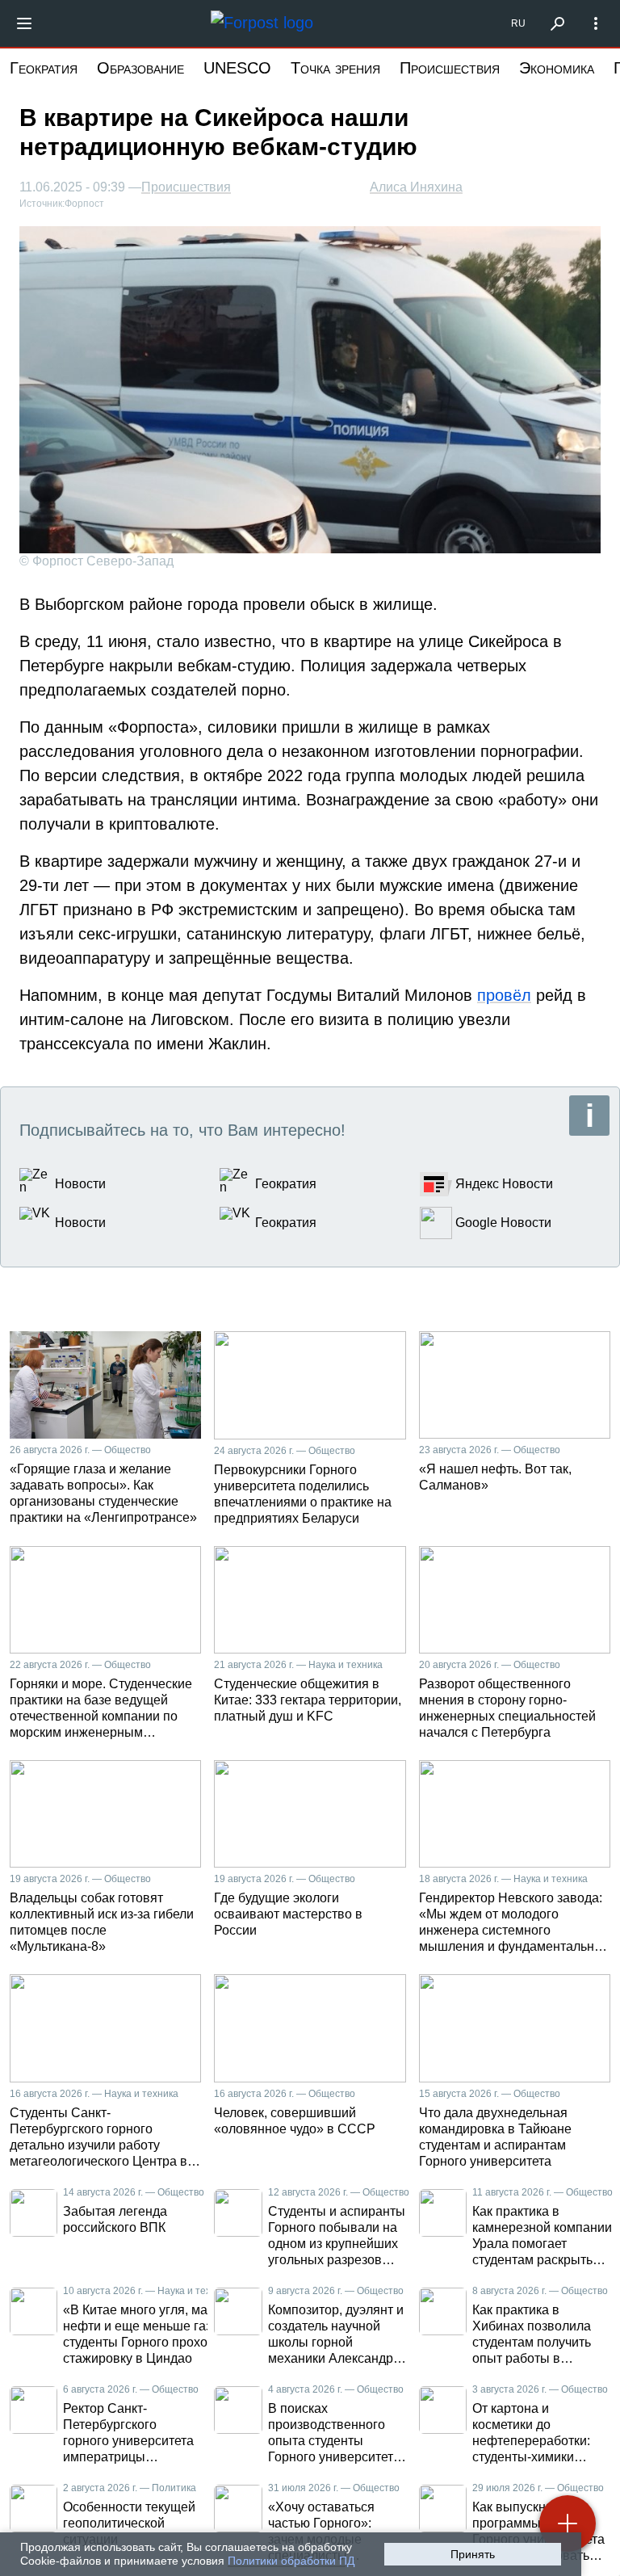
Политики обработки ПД (291, 2561)
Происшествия (450, 68)
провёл (504, 995)
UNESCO (237, 68)
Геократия (44, 68)
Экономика (557, 68)
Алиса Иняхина (416, 187)
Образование (140, 68)
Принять (473, 2554)
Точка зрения (335, 68)
